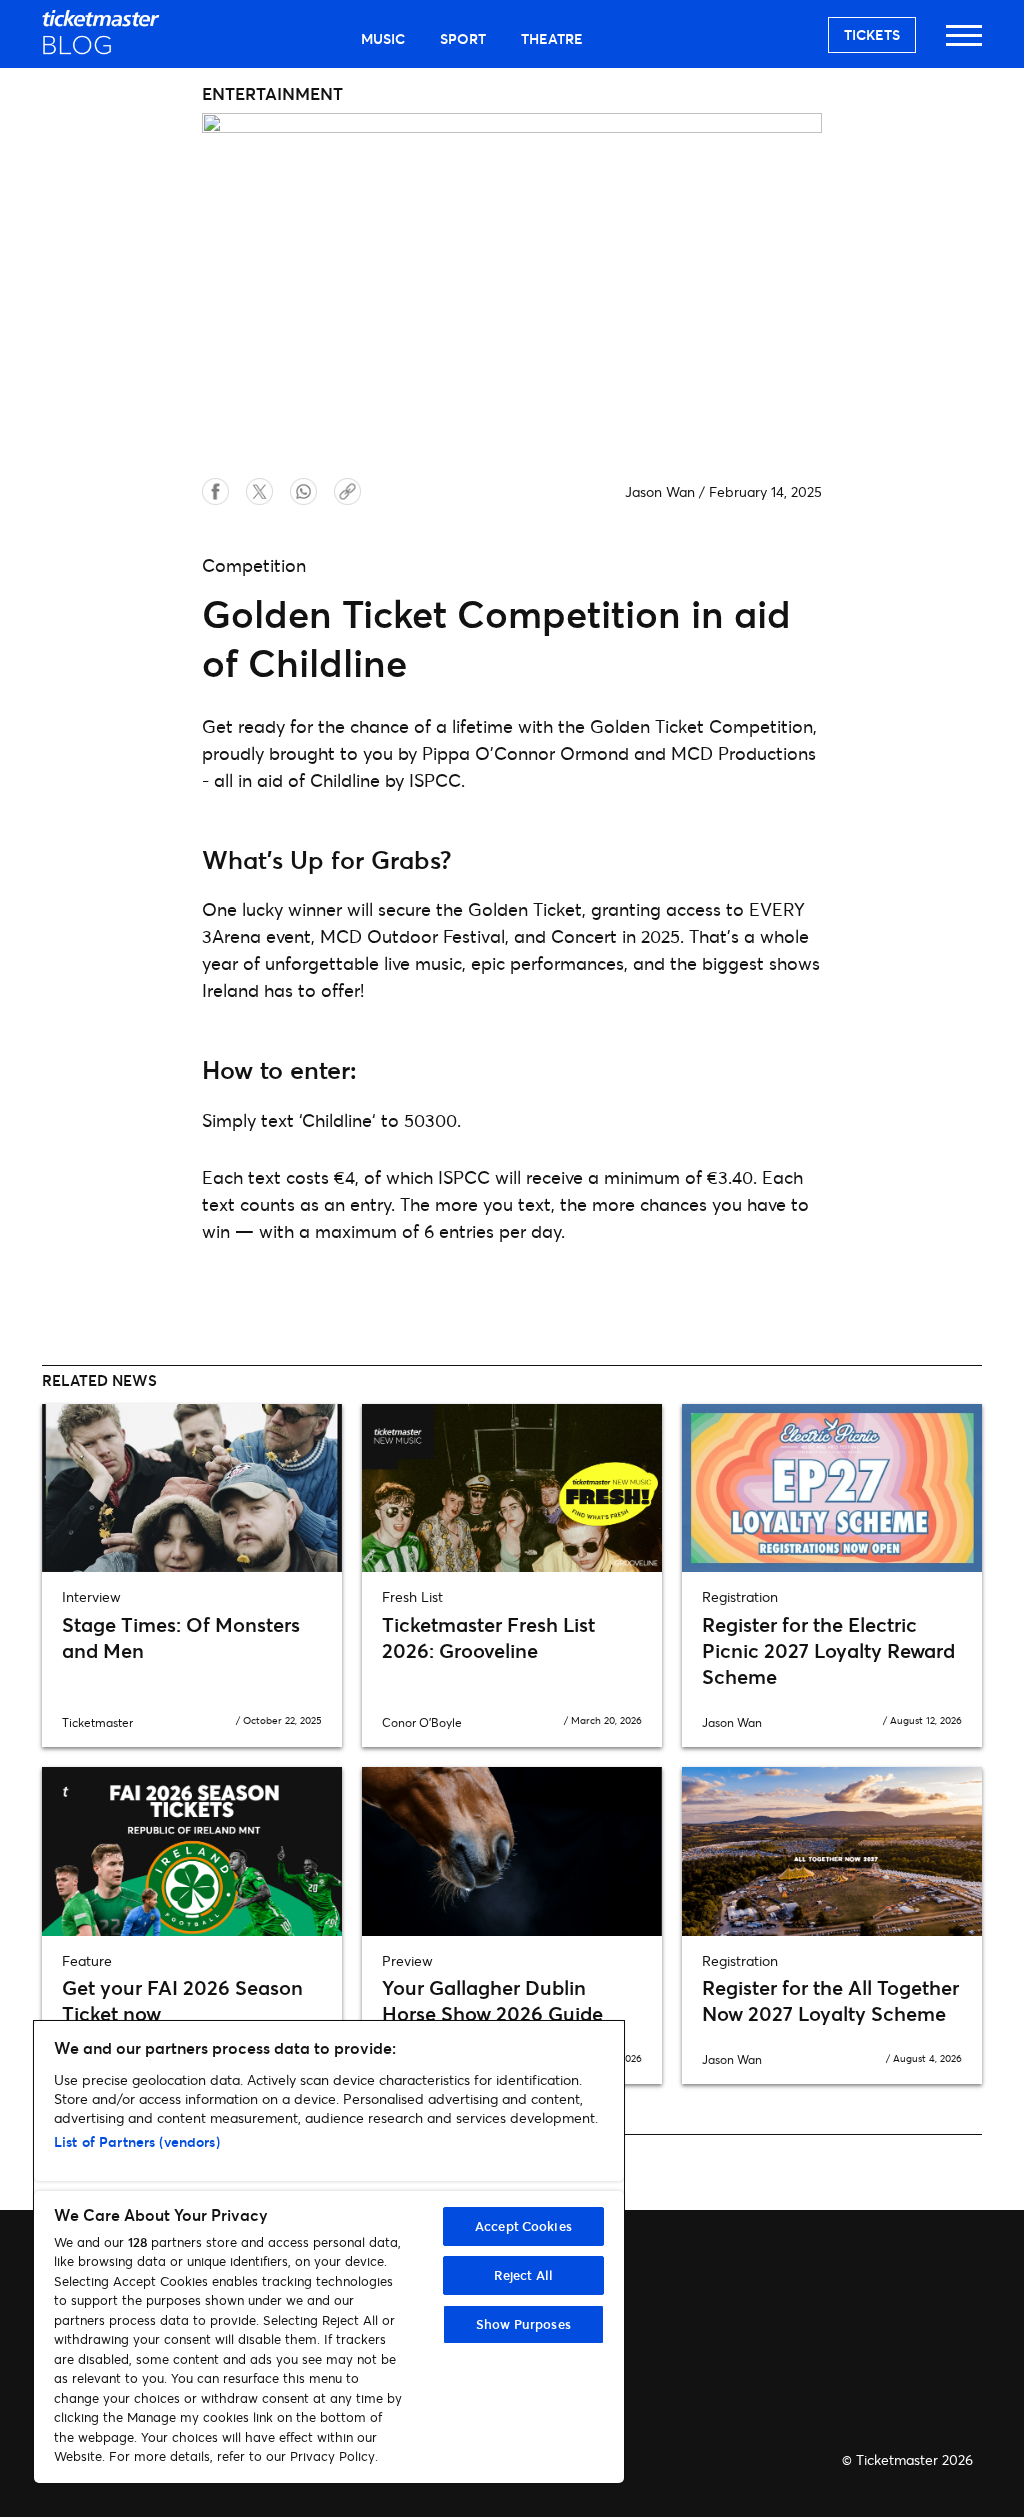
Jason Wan (660, 491)
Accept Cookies (523, 2226)
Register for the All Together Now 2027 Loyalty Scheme (830, 2000)
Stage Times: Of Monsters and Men (181, 1637)
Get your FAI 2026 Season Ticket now (182, 2000)
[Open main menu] (964, 44)
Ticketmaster (97, 1722)
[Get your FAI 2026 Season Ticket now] (192, 1851)
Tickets (872, 34)
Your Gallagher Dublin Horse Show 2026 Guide (492, 2000)
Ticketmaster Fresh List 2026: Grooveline (488, 1637)
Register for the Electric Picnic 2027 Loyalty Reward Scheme (828, 1650)
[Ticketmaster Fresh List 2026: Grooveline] (512, 1488)
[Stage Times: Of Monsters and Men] (192, 1488)
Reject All (523, 2275)
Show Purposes (523, 2324)
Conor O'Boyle (422, 1722)
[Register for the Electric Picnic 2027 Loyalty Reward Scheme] (832, 1488)
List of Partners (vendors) (137, 2141)
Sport (463, 38)
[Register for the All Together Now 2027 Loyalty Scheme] (832, 1851)
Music (383, 38)
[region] (329, 2252)
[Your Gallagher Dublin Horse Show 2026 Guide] (512, 1851)
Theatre (552, 38)
